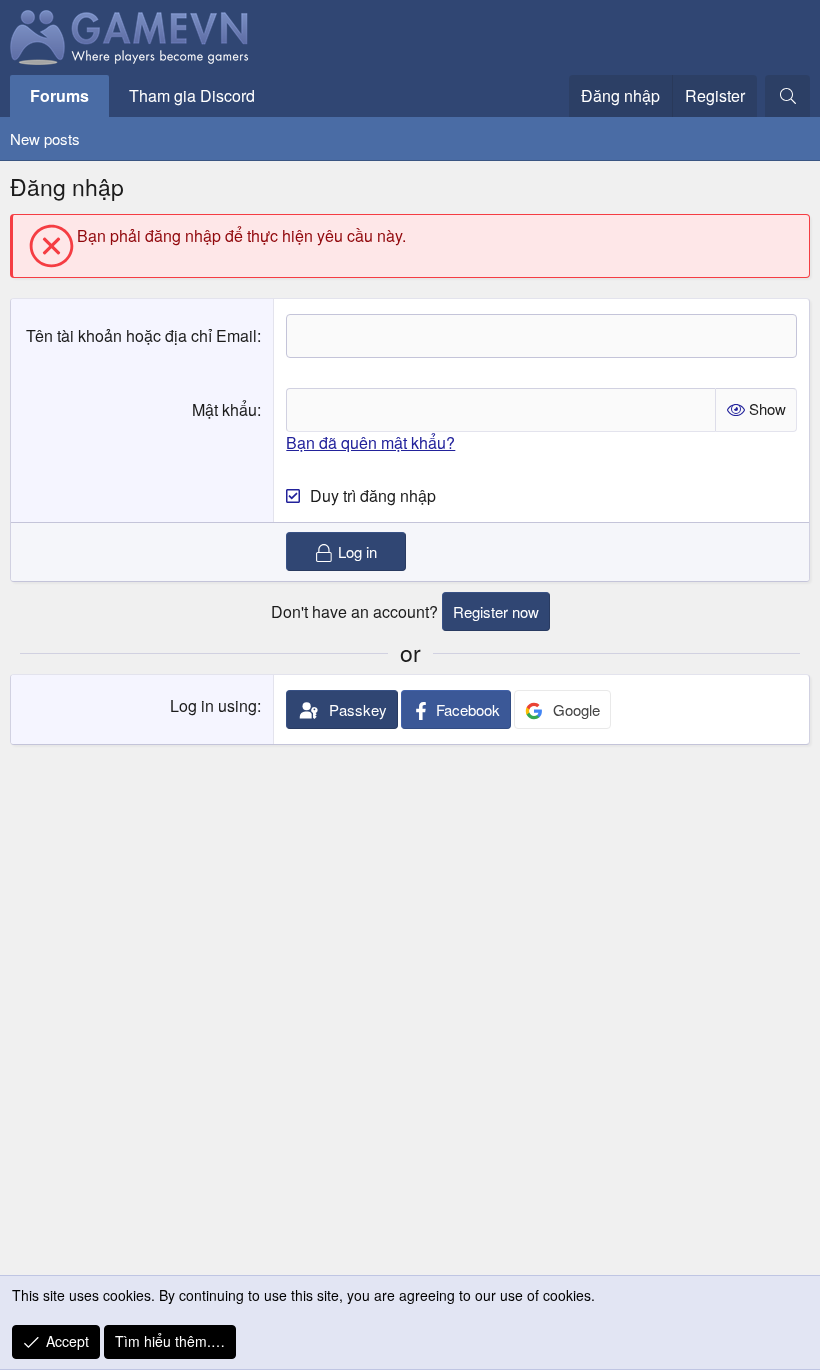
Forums (59, 95)
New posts (45, 138)
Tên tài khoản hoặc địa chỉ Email (141, 335)
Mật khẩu (224, 409)
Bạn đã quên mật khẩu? (370, 442)
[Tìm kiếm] (787, 96)
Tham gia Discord (192, 95)
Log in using (213, 705)
